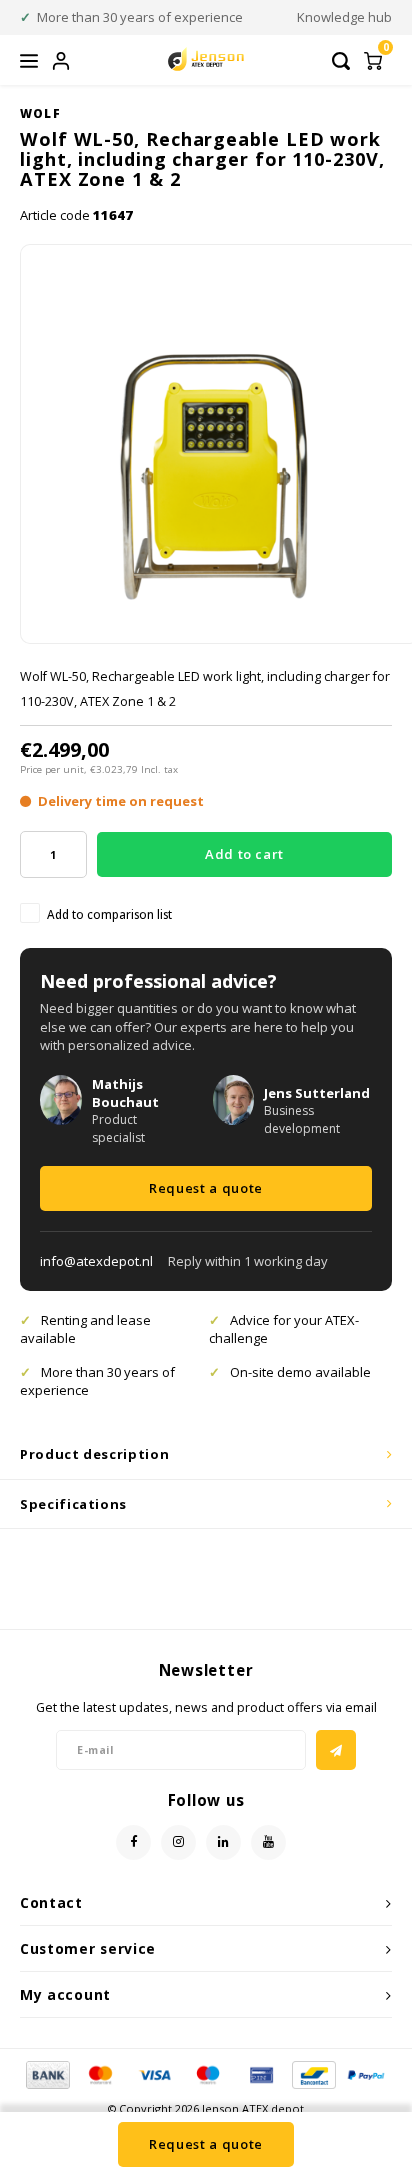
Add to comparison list (109, 914)
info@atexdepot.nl (96, 1261)
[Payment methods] (47, 2074)
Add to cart (244, 854)
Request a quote (206, 1188)
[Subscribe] (336, 1750)
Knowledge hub (344, 17)
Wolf (40, 113)
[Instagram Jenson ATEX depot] (178, 1842)
